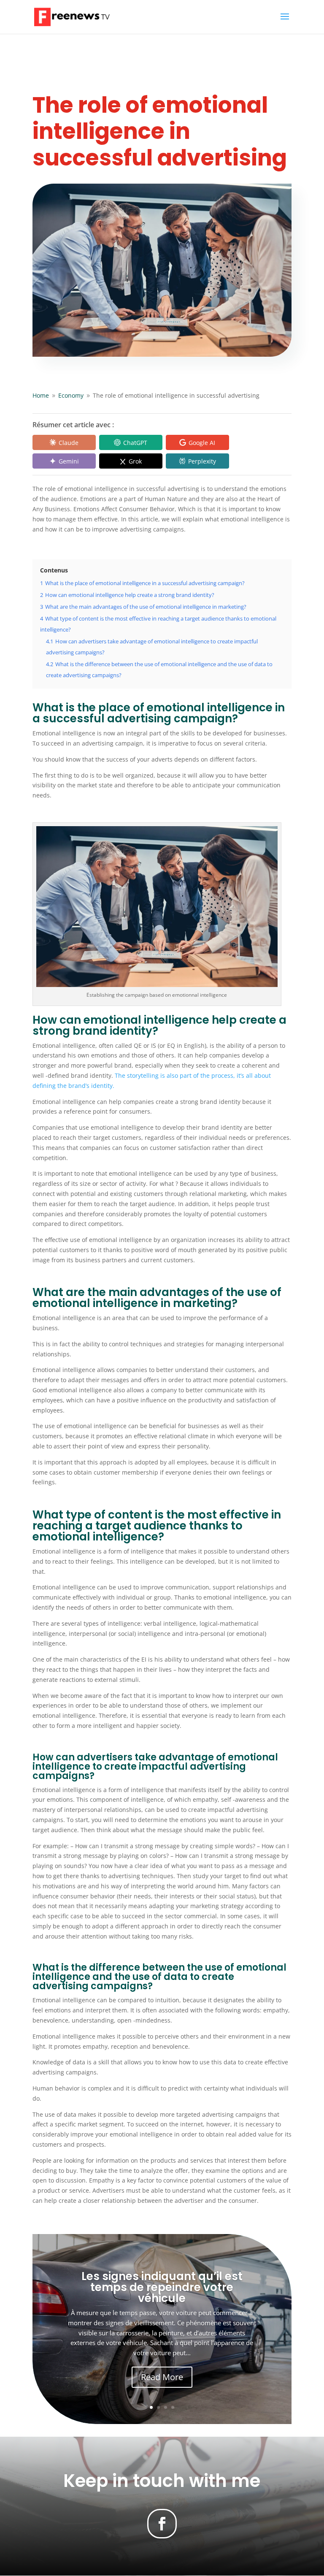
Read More (162, 2377)
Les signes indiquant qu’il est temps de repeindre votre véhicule (162, 2287)
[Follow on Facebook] (162, 2524)
